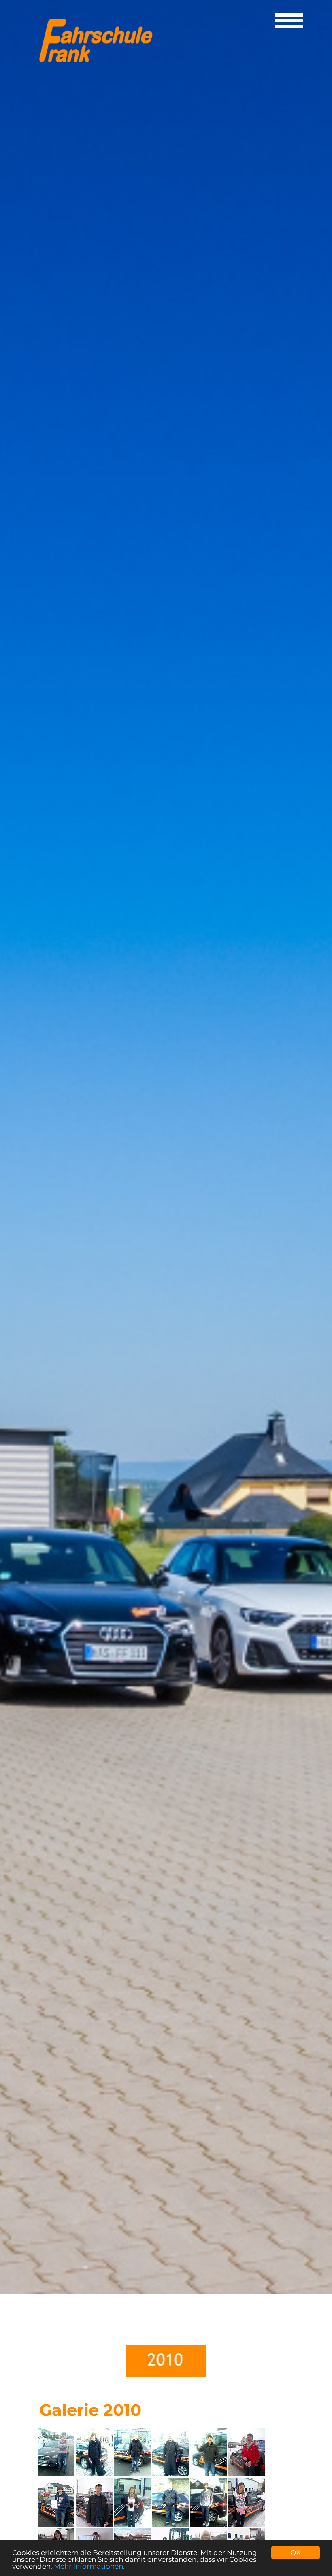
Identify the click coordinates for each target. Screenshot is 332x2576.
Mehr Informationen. (89, 2566)
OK (296, 2553)
